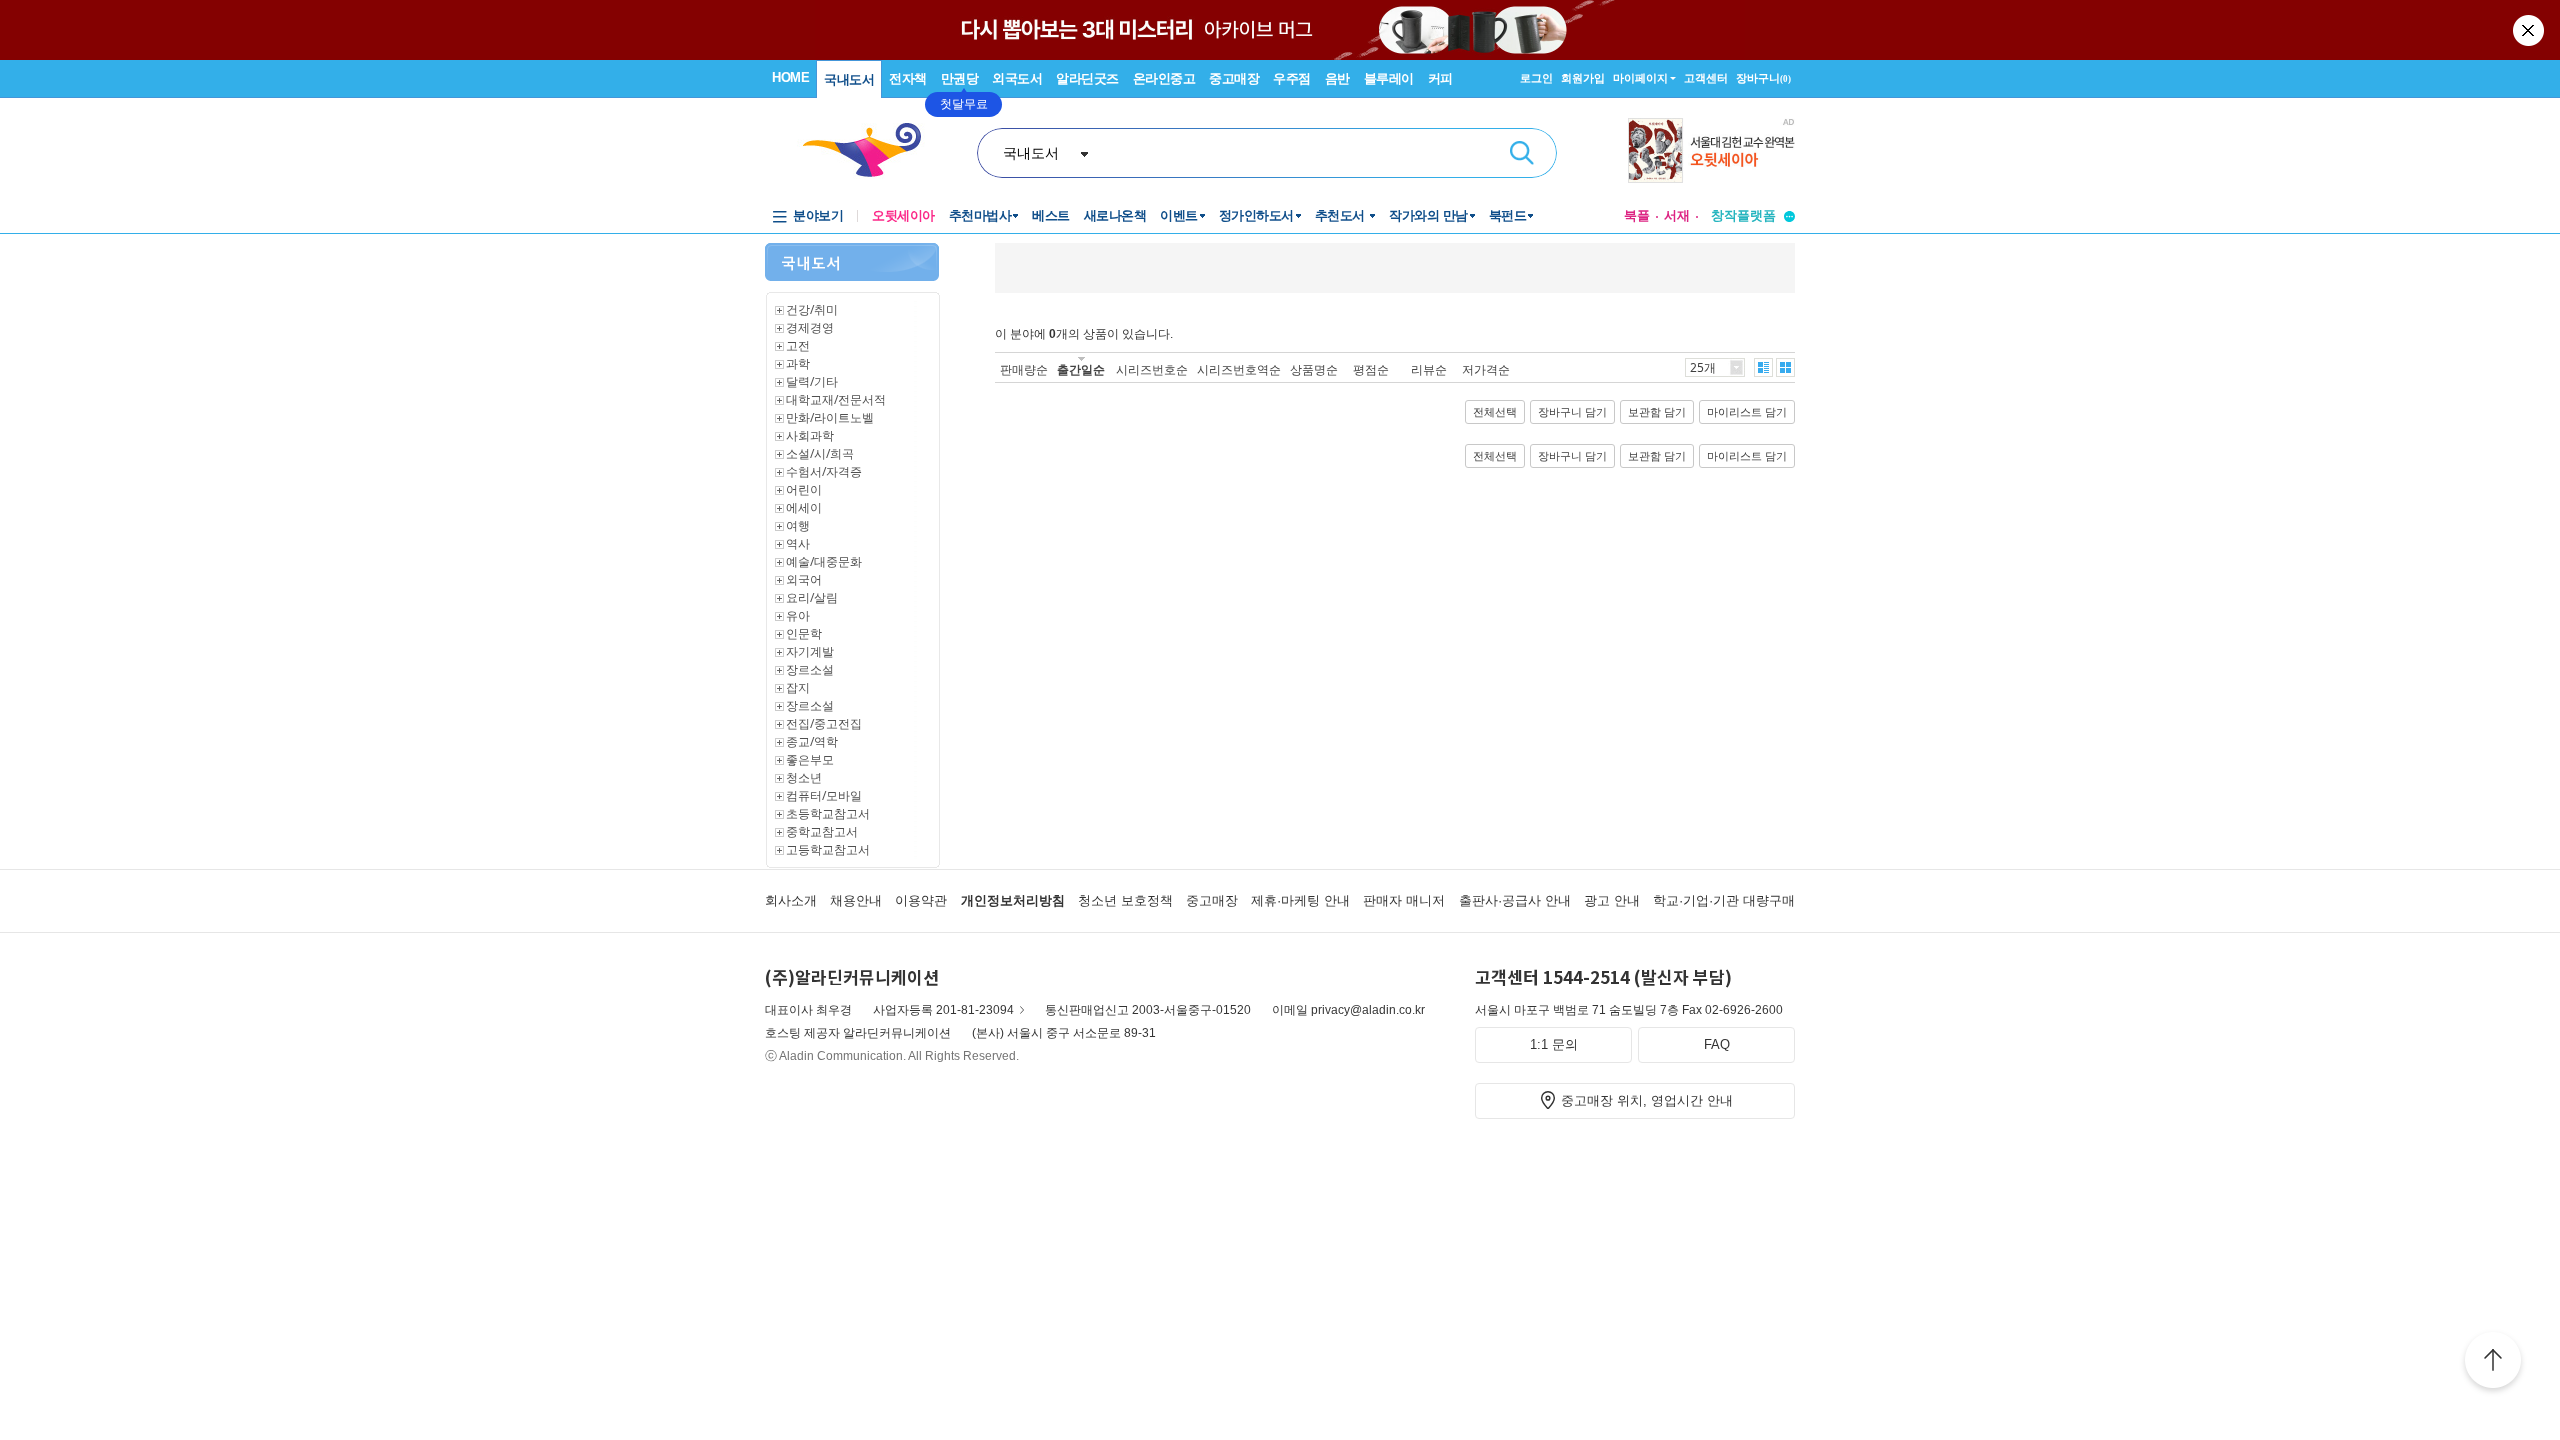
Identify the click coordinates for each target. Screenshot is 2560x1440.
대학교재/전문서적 (836, 399)
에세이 (804, 507)
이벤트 (1179, 215)
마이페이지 (1640, 78)
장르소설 (810, 669)
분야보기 (818, 215)
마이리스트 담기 (1747, 412)
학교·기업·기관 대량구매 (1724, 900)
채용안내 (856, 900)
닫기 (2530, 30)
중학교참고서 (822, 831)
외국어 (804, 579)
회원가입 (1583, 78)
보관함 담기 (1657, 412)
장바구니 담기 (1572, 412)
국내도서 (849, 79)
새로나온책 (1115, 215)
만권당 (960, 78)
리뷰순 (1429, 369)
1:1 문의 (1554, 1044)
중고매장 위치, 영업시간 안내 (1647, 1100)
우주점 (1292, 78)
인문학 (804, 633)
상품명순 (1314, 369)
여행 (798, 525)
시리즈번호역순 (1239, 369)
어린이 (804, 489)
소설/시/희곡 (820, 453)
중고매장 (1234, 78)
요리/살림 (812, 597)
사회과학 (810, 435)
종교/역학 (812, 741)
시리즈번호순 (1152, 369)
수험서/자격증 (824, 471)
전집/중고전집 (824, 723)
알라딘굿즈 (1087, 78)
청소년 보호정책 (1125, 900)
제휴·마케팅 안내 (1300, 900)
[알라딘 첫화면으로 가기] (871, 150)
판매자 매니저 (1404, 900)
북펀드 (1508, 215)
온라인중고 (1164, 78)
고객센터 (1706, 78)
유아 (798, 615)
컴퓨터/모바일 (824, 795)
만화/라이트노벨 (830, 417)
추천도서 (1342, 215)
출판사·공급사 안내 (1515, 900)
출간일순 (1081, 369)
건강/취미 (812, 309)
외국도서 (1017, 78)
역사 (798, 543)
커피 (1440, 78)
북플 (1637, 215)
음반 (1337, 78)
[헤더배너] (1711, 150)
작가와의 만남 (1428, 215)
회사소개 (791, 900)
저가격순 (1486, 369)
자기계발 (810, 651)
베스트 (1051, 215)
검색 (1522, 153)
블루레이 (1389, 78)
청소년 (804, 777)
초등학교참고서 (828, 813)
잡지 (798, 687)
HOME (790, 77)
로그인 (1536, 78)
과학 (798, 363)
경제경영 (810, 327)
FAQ (1717, 1044)
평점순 (1371, 369)
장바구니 (1763, 78)
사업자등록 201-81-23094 (943, 1010)
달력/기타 (812, 381)
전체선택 (1495, 412)
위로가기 (2493, 1363)
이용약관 (921, 900)
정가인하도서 (1256, 215)
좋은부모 (810, 759)
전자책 (908, 78)
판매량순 (1024, 369)
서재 (1677, 215)
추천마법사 (980, 215)
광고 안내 (1612, 900)
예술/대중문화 (824, 561)
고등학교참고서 (828, 849)
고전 (798, 345)
